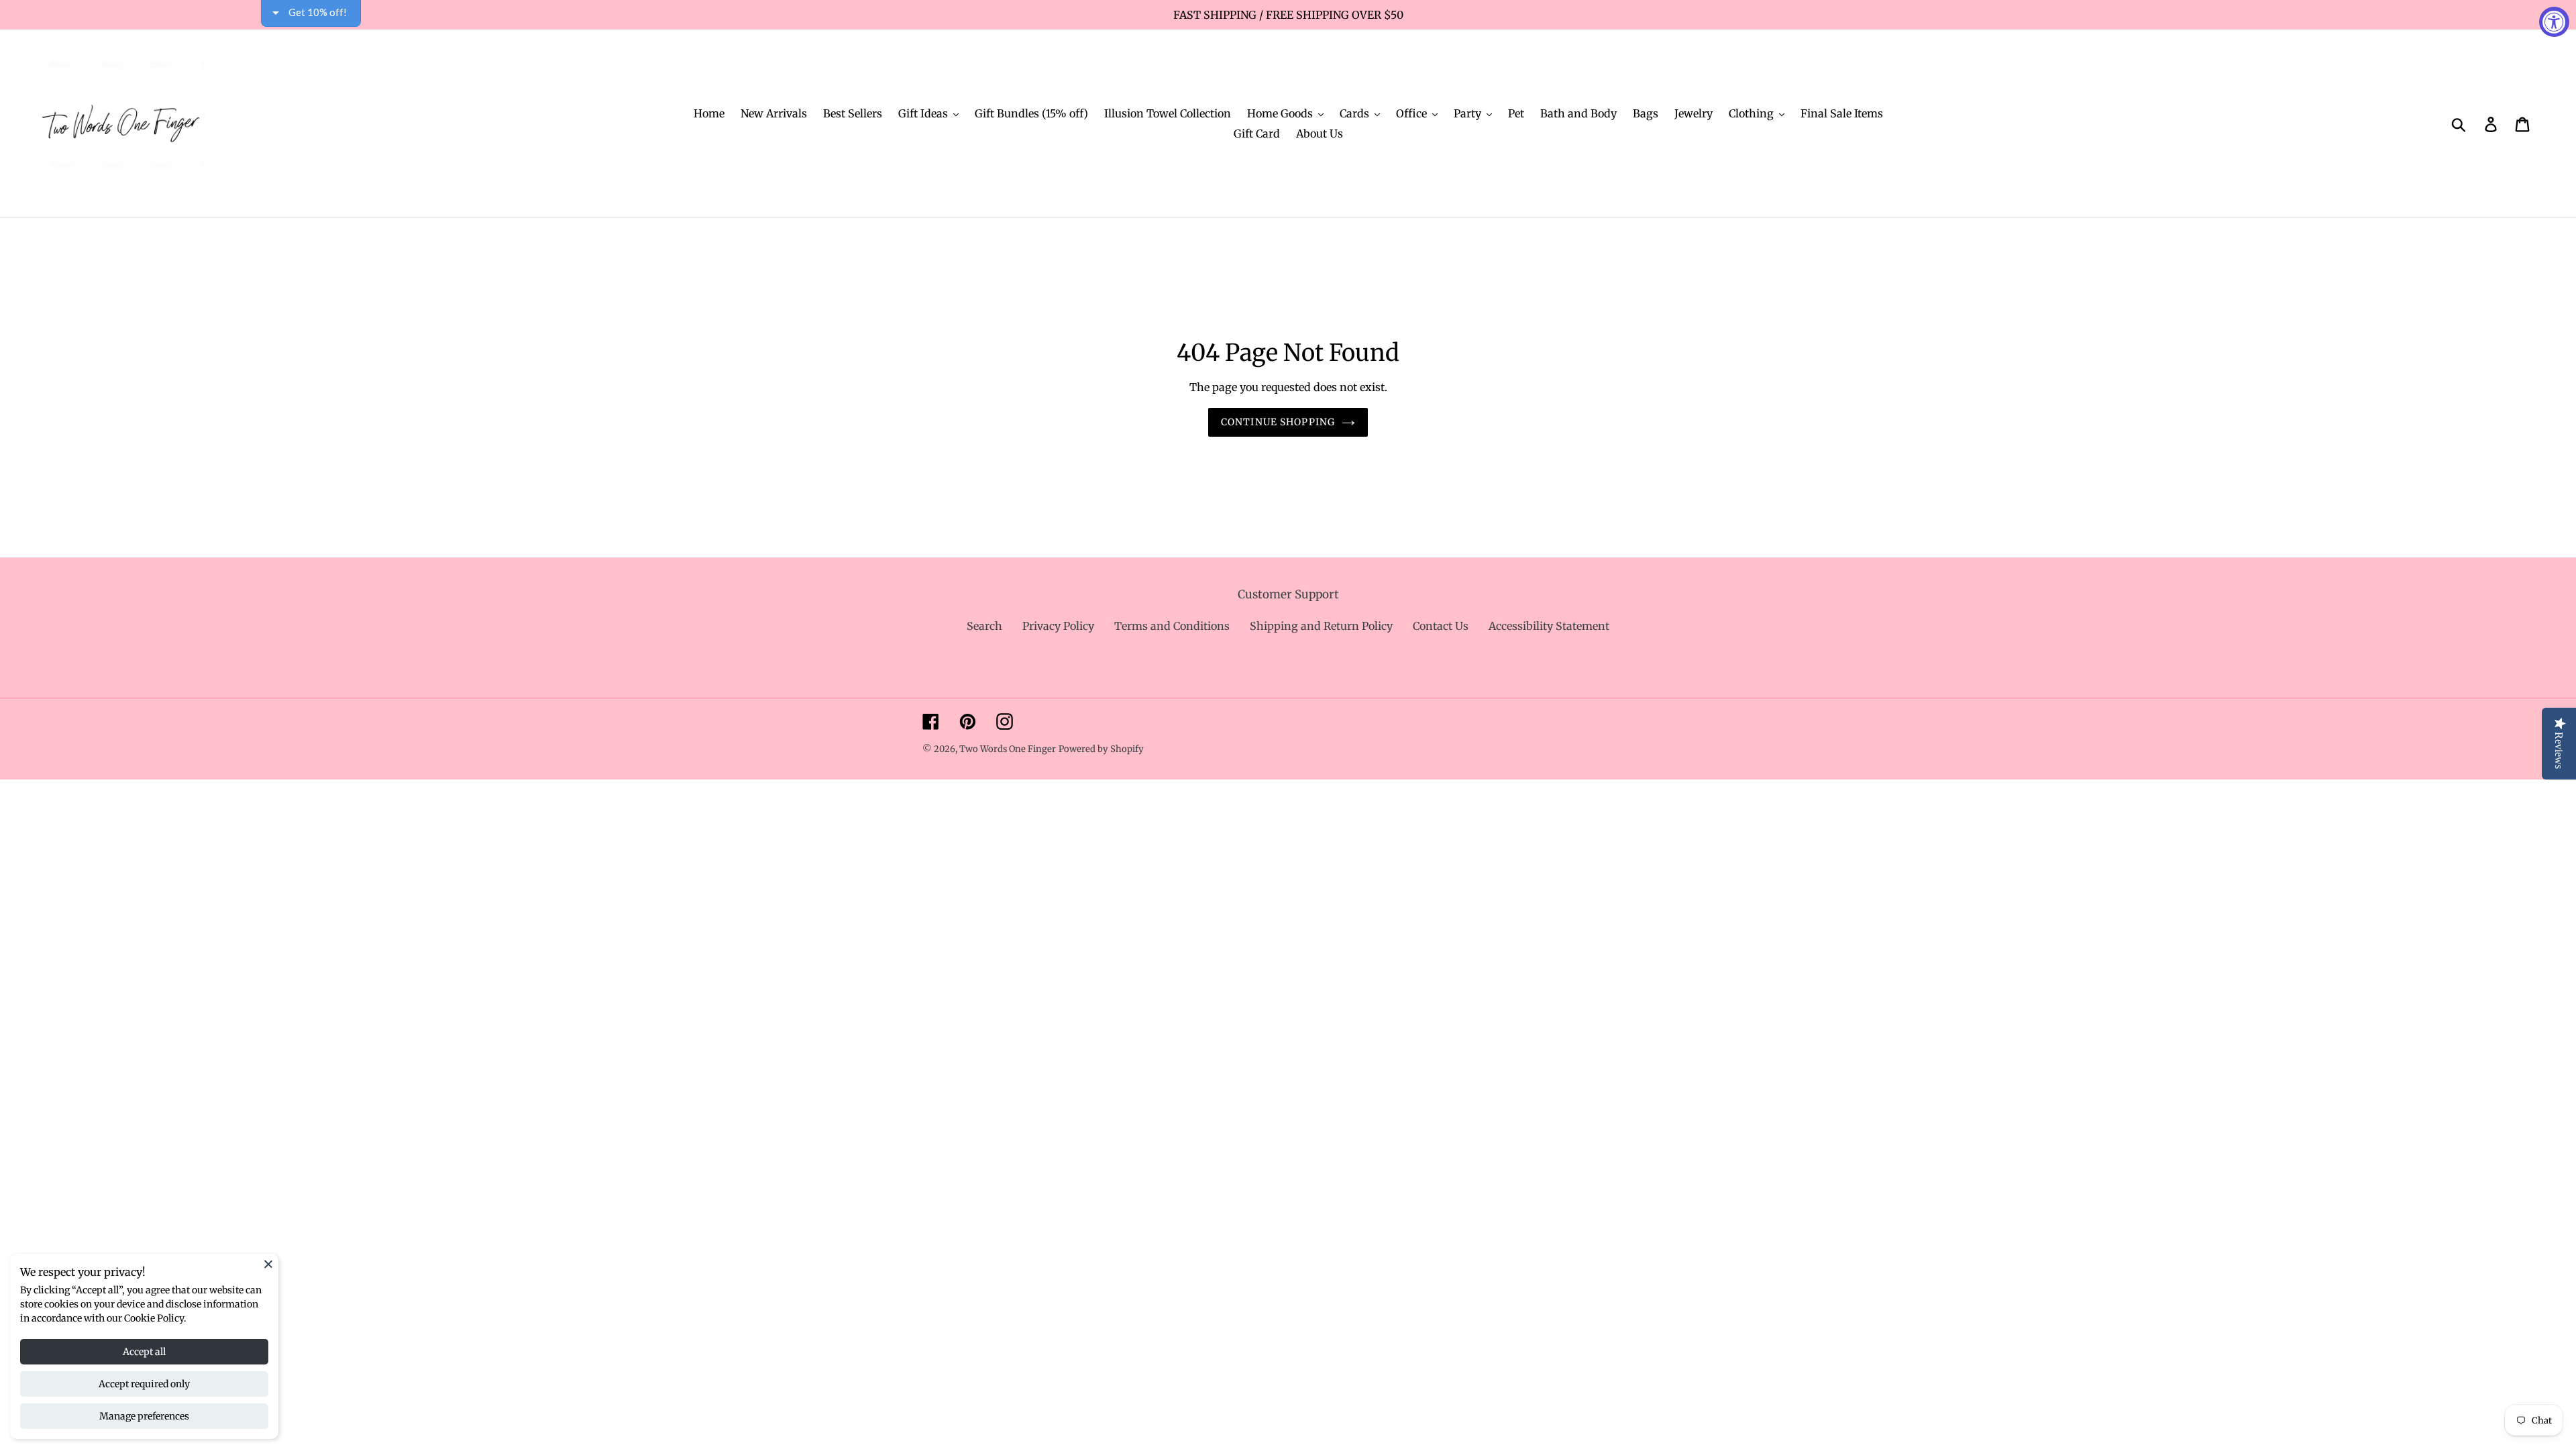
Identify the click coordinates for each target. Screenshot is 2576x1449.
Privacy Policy (1058, 626)
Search (984, 626)
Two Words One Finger (1008, 749)
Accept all (144, 1352)
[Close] (268, 1264)
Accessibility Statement (1549, 626)
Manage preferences (144, 1416)
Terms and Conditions (1172, 626)
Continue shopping (1278, 422)
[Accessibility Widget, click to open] (2554, 22)
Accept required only (144, 1384)
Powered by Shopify (1101, 749)
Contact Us (1441, 626)
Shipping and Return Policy (1321, 626)
